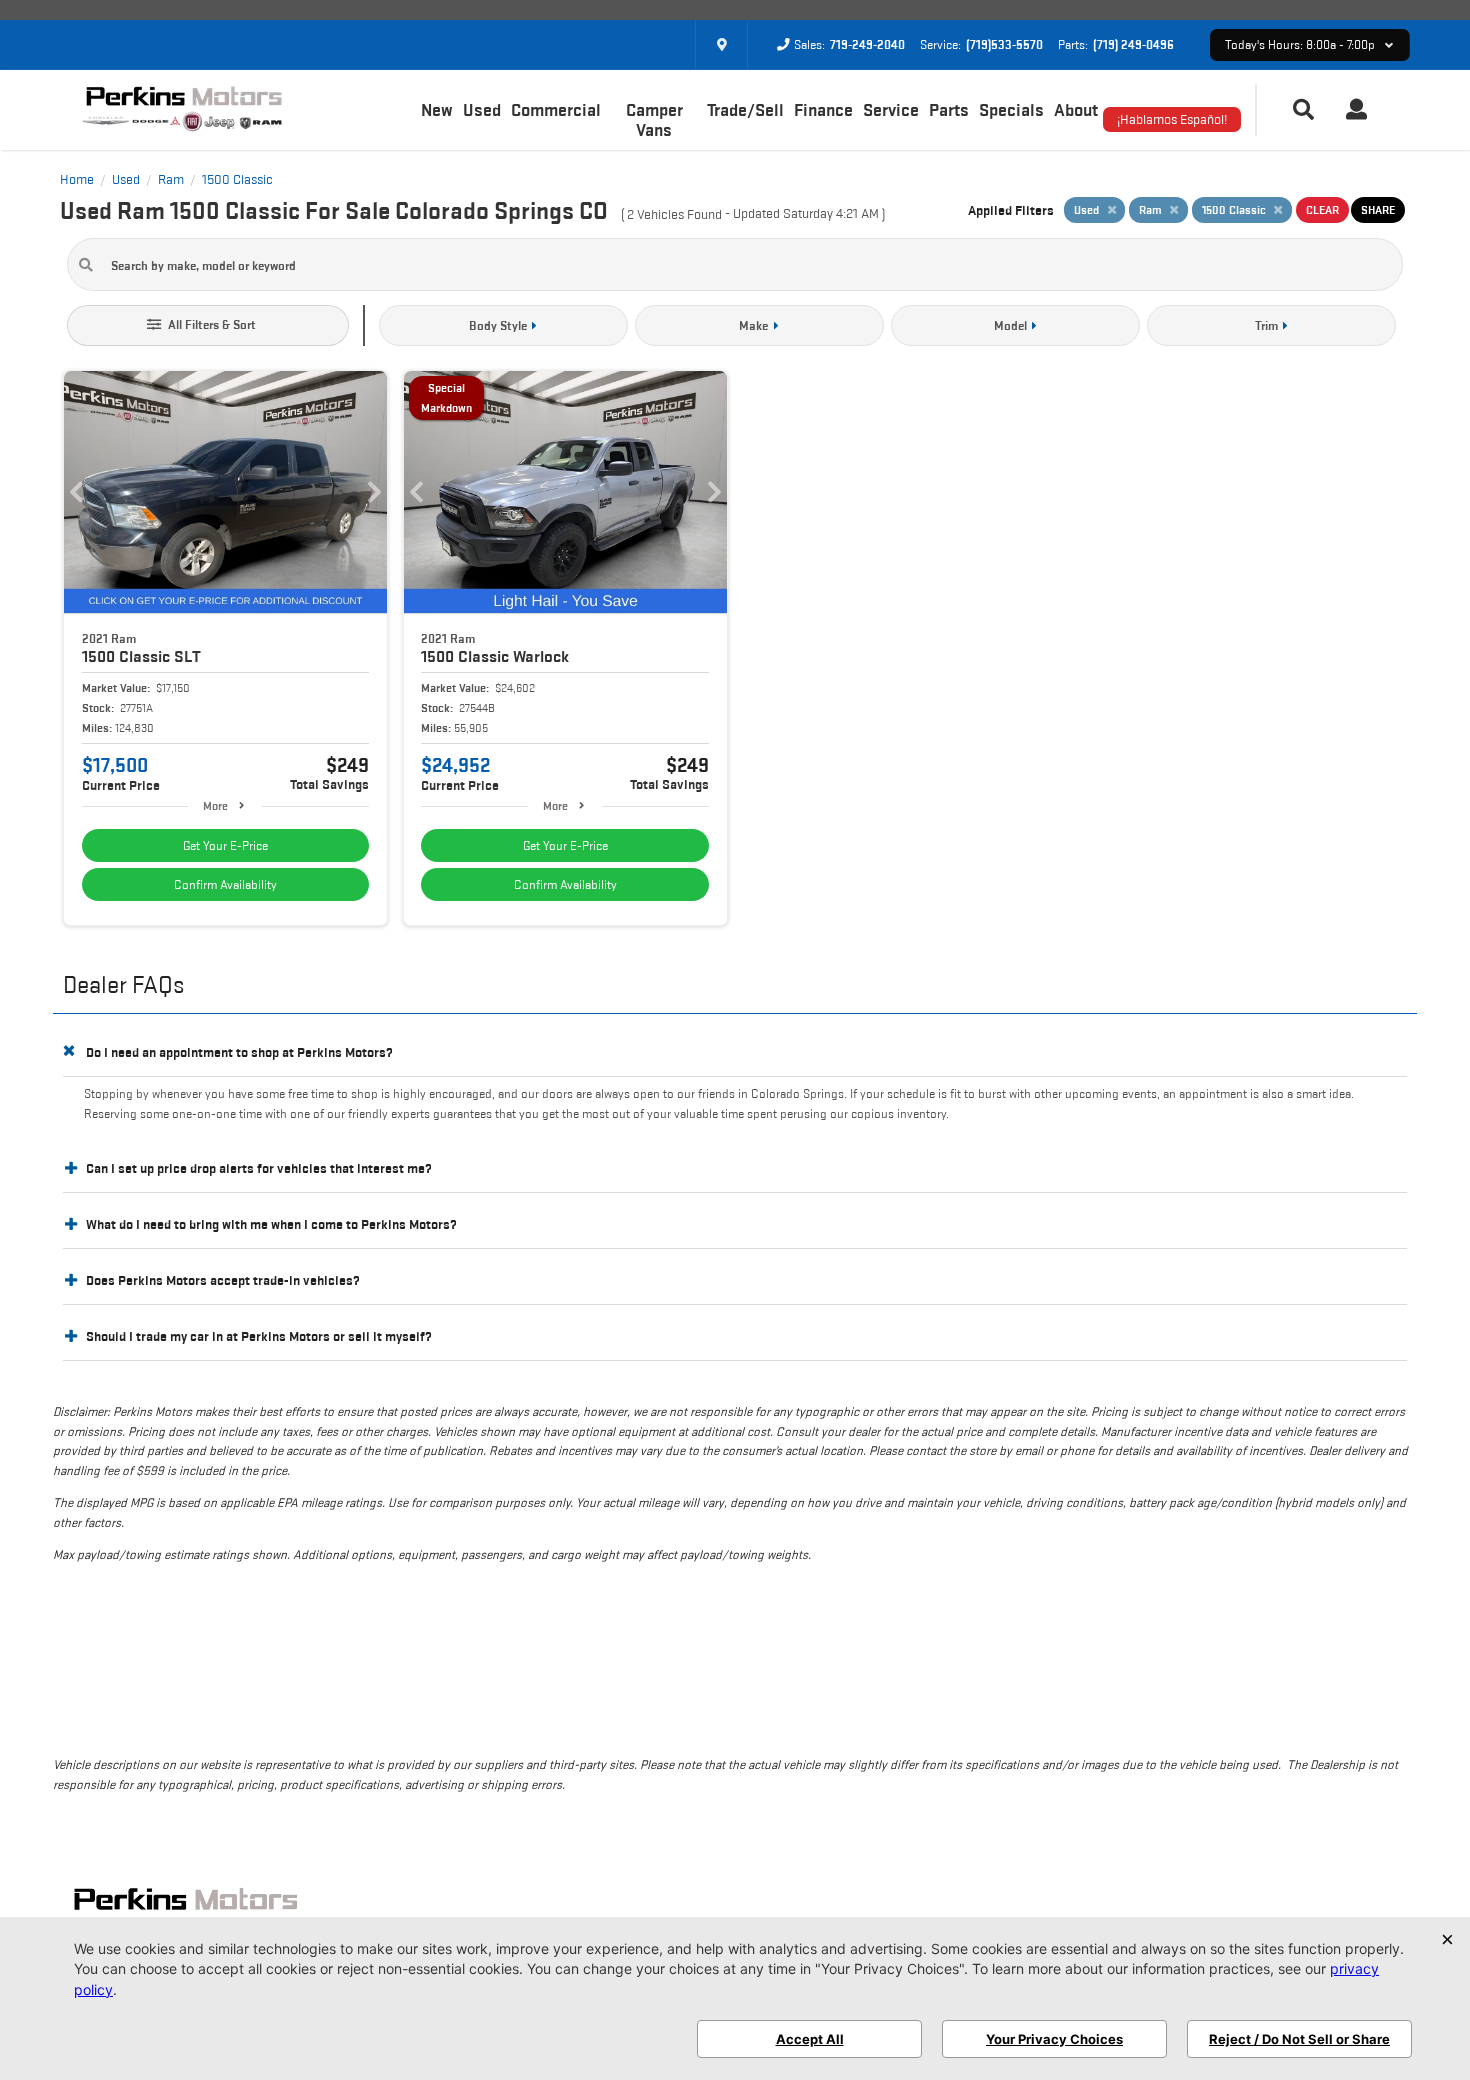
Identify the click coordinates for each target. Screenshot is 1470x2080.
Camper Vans (654, 120)
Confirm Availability (225, 884)
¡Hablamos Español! (1172, 119)
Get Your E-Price (225, 845)
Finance (823, 110)
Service (891, 110)
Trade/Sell (745, 110)
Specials (1011, 110)
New (437, 110)
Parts (949, 110)
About (1076, 110)
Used (482, 110)
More (215, 805)
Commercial (556, 110)
